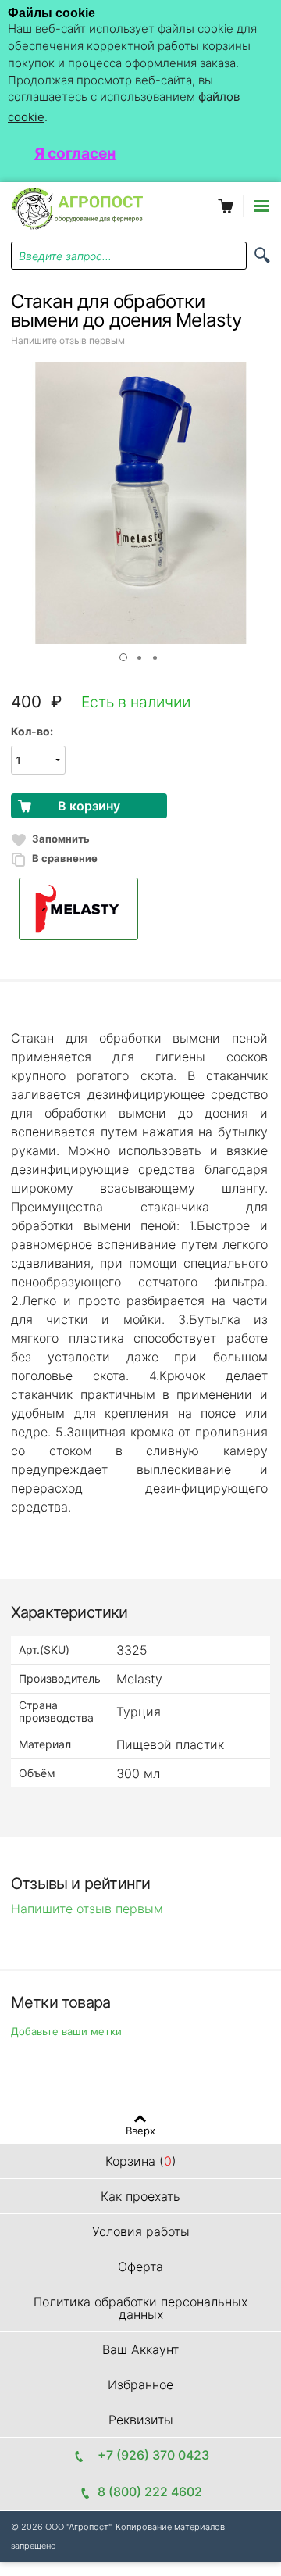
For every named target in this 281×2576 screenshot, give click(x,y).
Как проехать (140, 2196)
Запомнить (61, 839)
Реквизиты (141, 2420)
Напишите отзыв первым (68, 340)
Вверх (140, 2130)
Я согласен (75, 153)
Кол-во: (32, 731)
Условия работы (141, 2231)
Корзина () (141, 2161)
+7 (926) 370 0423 (150, 2455)
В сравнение (65, 858)
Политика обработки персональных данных (140, 2308)
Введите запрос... (65, 256)
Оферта (140, 2267)
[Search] (262, 255)
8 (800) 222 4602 (150, 2492)
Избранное (140, 2385)
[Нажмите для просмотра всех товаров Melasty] (140, 909)
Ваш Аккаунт (140, 2349)
